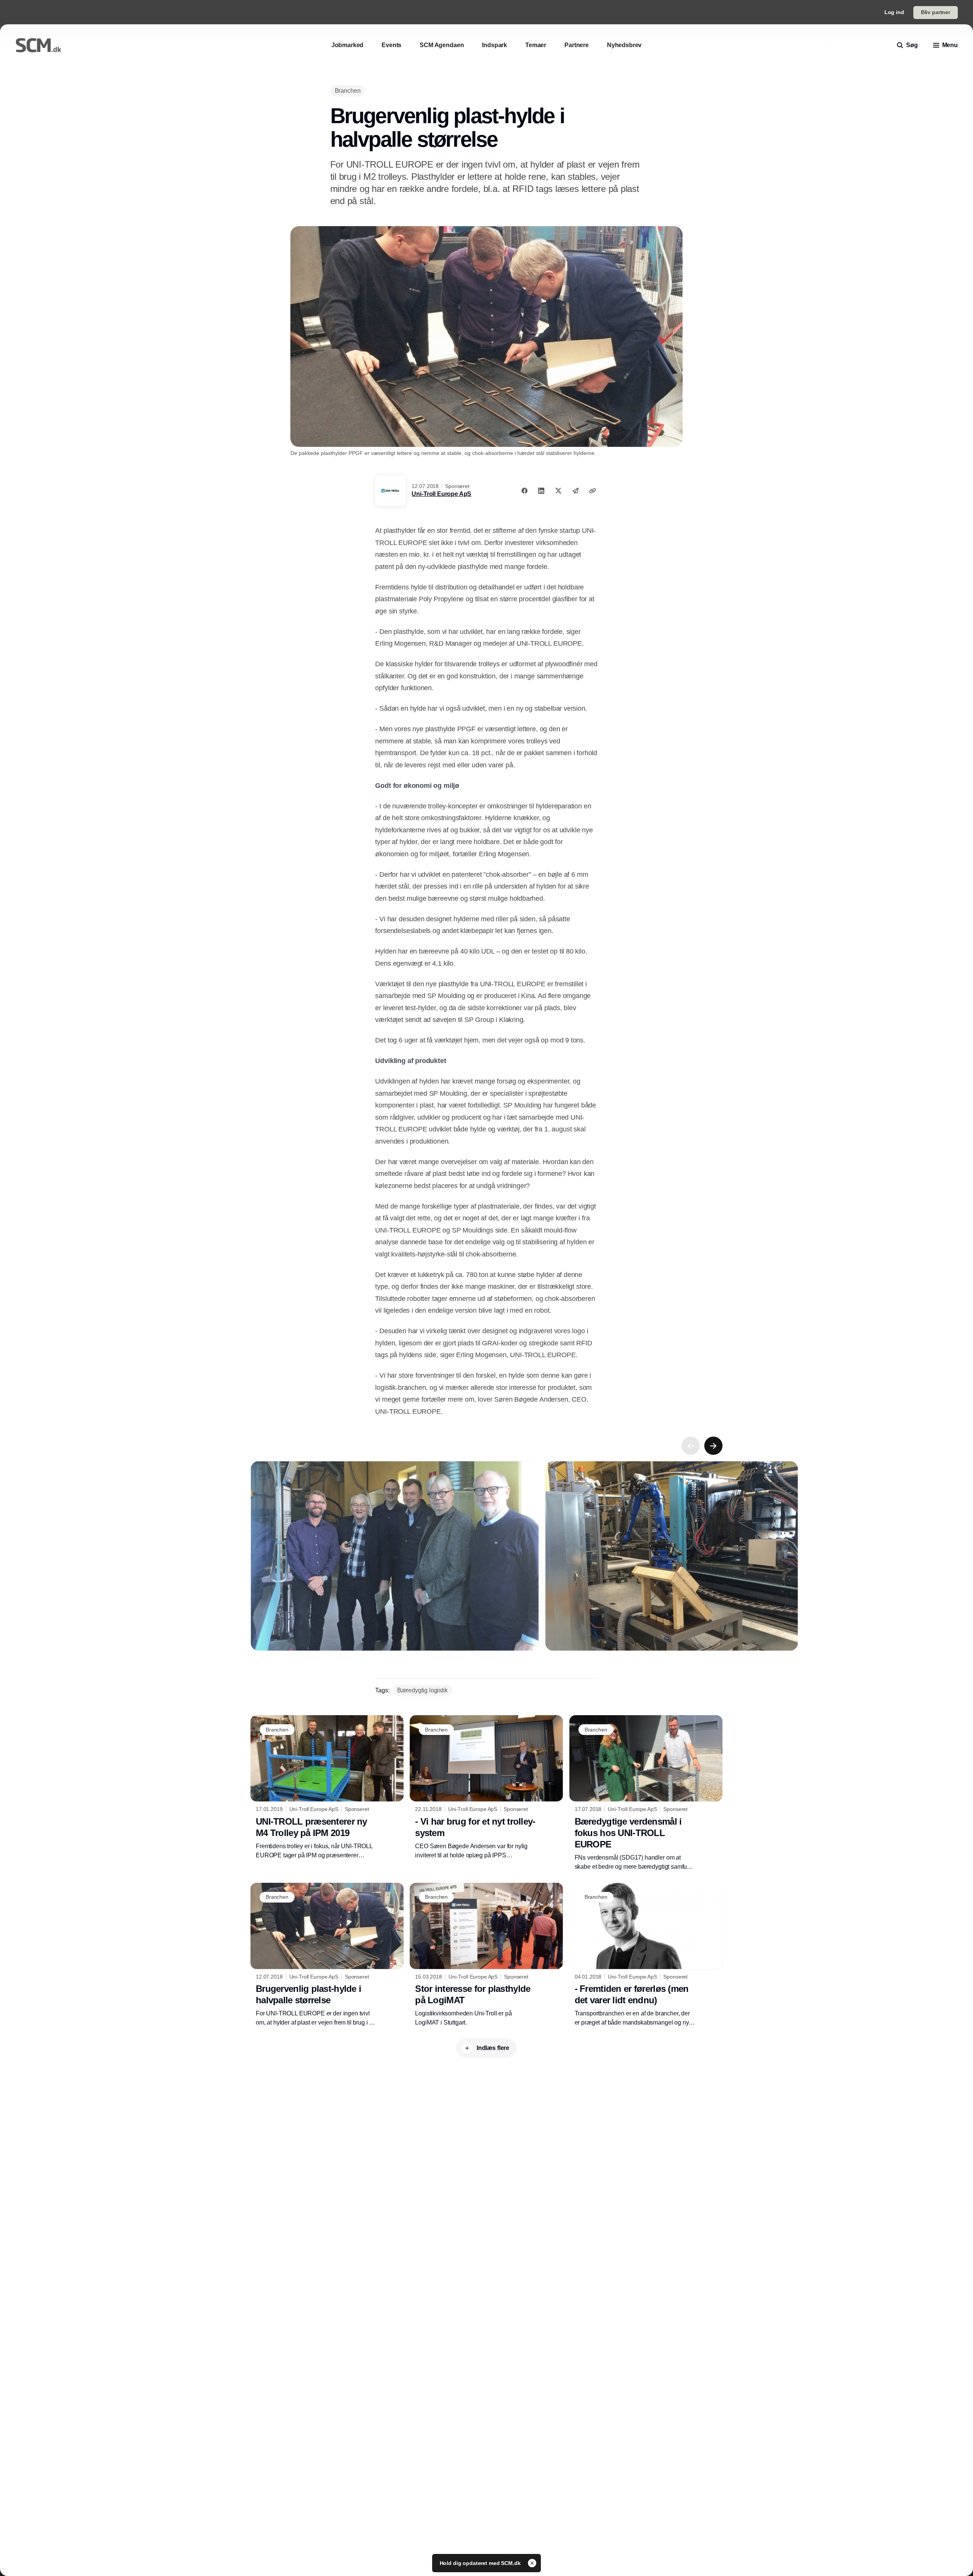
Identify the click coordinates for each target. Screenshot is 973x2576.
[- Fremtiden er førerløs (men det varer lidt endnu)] (646, 1955)
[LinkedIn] (541, 491)
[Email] (575, 491)
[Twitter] (558, 491)
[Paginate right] (713, 1446)
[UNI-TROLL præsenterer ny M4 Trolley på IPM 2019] (327, 1787)
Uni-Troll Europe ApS (441, 494)
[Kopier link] (593, 491)
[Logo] (38, 45)
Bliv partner (936, 12)
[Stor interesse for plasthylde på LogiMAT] (486, 1955)
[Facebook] (525, 491)
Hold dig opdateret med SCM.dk (481, 2563)
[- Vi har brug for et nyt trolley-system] (486, 1787)
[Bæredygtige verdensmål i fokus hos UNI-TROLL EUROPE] (646, 1793)
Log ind (894, 12)
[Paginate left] (691, 1446)
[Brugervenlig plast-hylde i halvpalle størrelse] (327, 1955)
